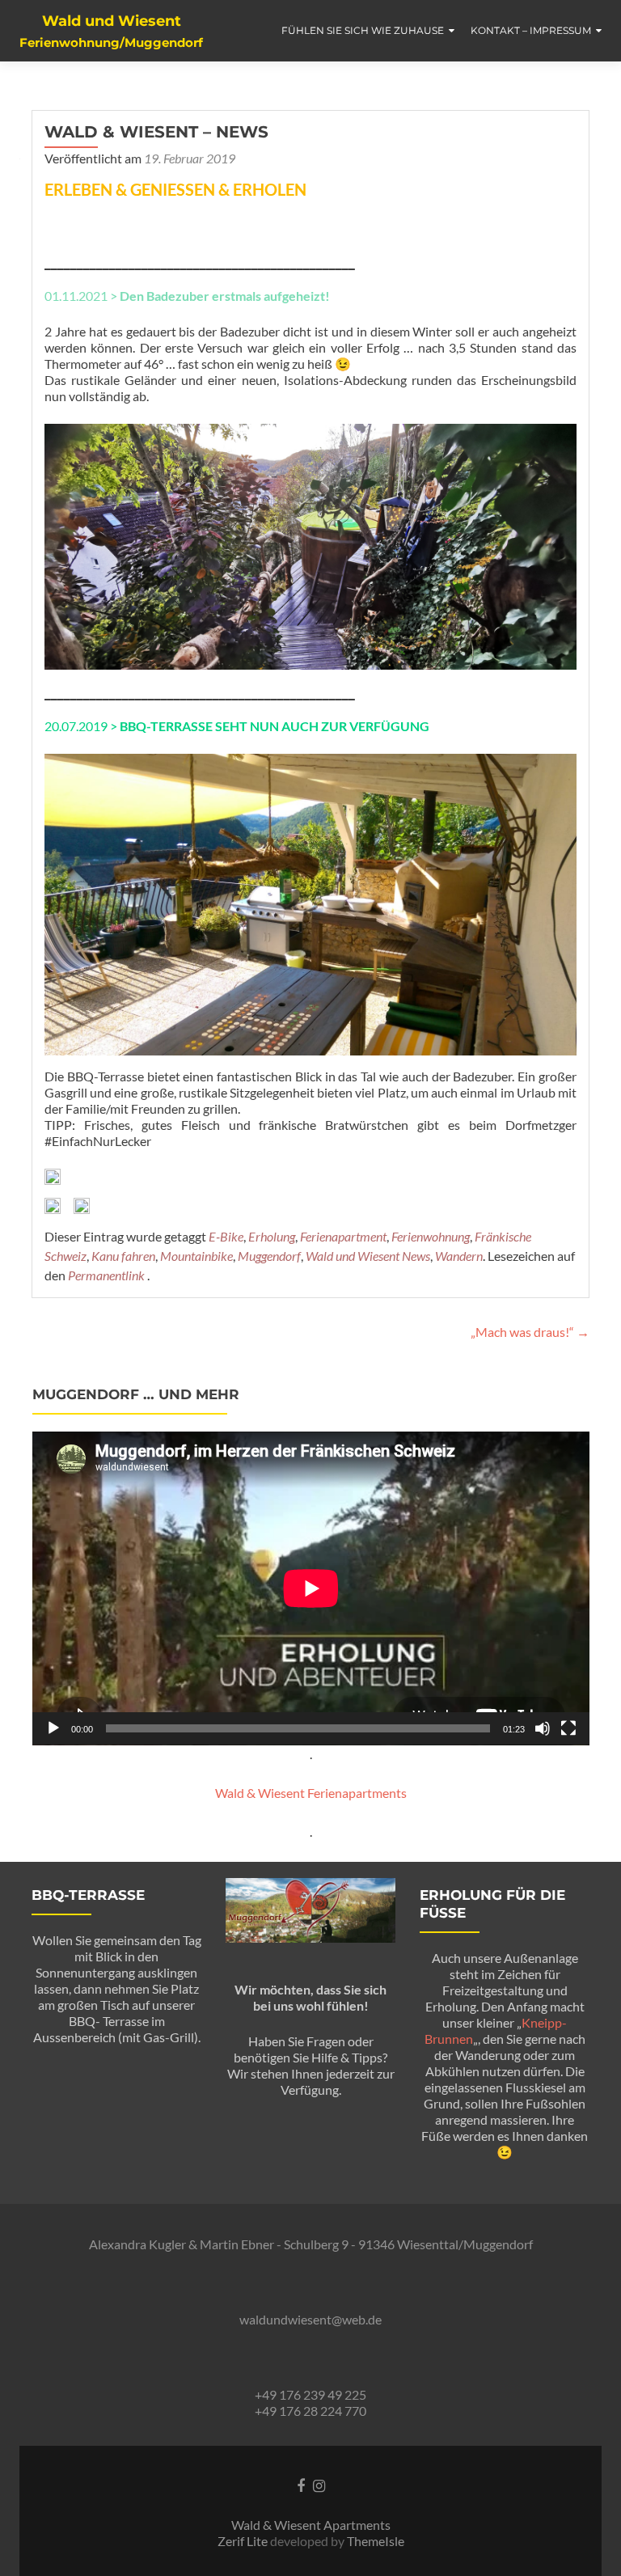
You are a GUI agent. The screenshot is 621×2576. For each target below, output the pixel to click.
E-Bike (226, 1236)
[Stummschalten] (543, 1728)
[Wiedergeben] (53, 1728)
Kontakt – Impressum (531, 30)
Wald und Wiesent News (368, 1256)
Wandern (459, 1256)
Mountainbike (196, 1256)
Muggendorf (269, 1256)
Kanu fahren (123, 1256)
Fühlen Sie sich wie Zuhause (363, 30)
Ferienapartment (343, 1236)
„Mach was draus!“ (530, 1332)
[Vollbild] (568, 1728)
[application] (311, 1588)
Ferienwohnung (431, 1236)
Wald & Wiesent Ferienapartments (311, 1793)
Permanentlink (108, 1275)
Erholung (272, 1236)
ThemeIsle (376, 2541)
